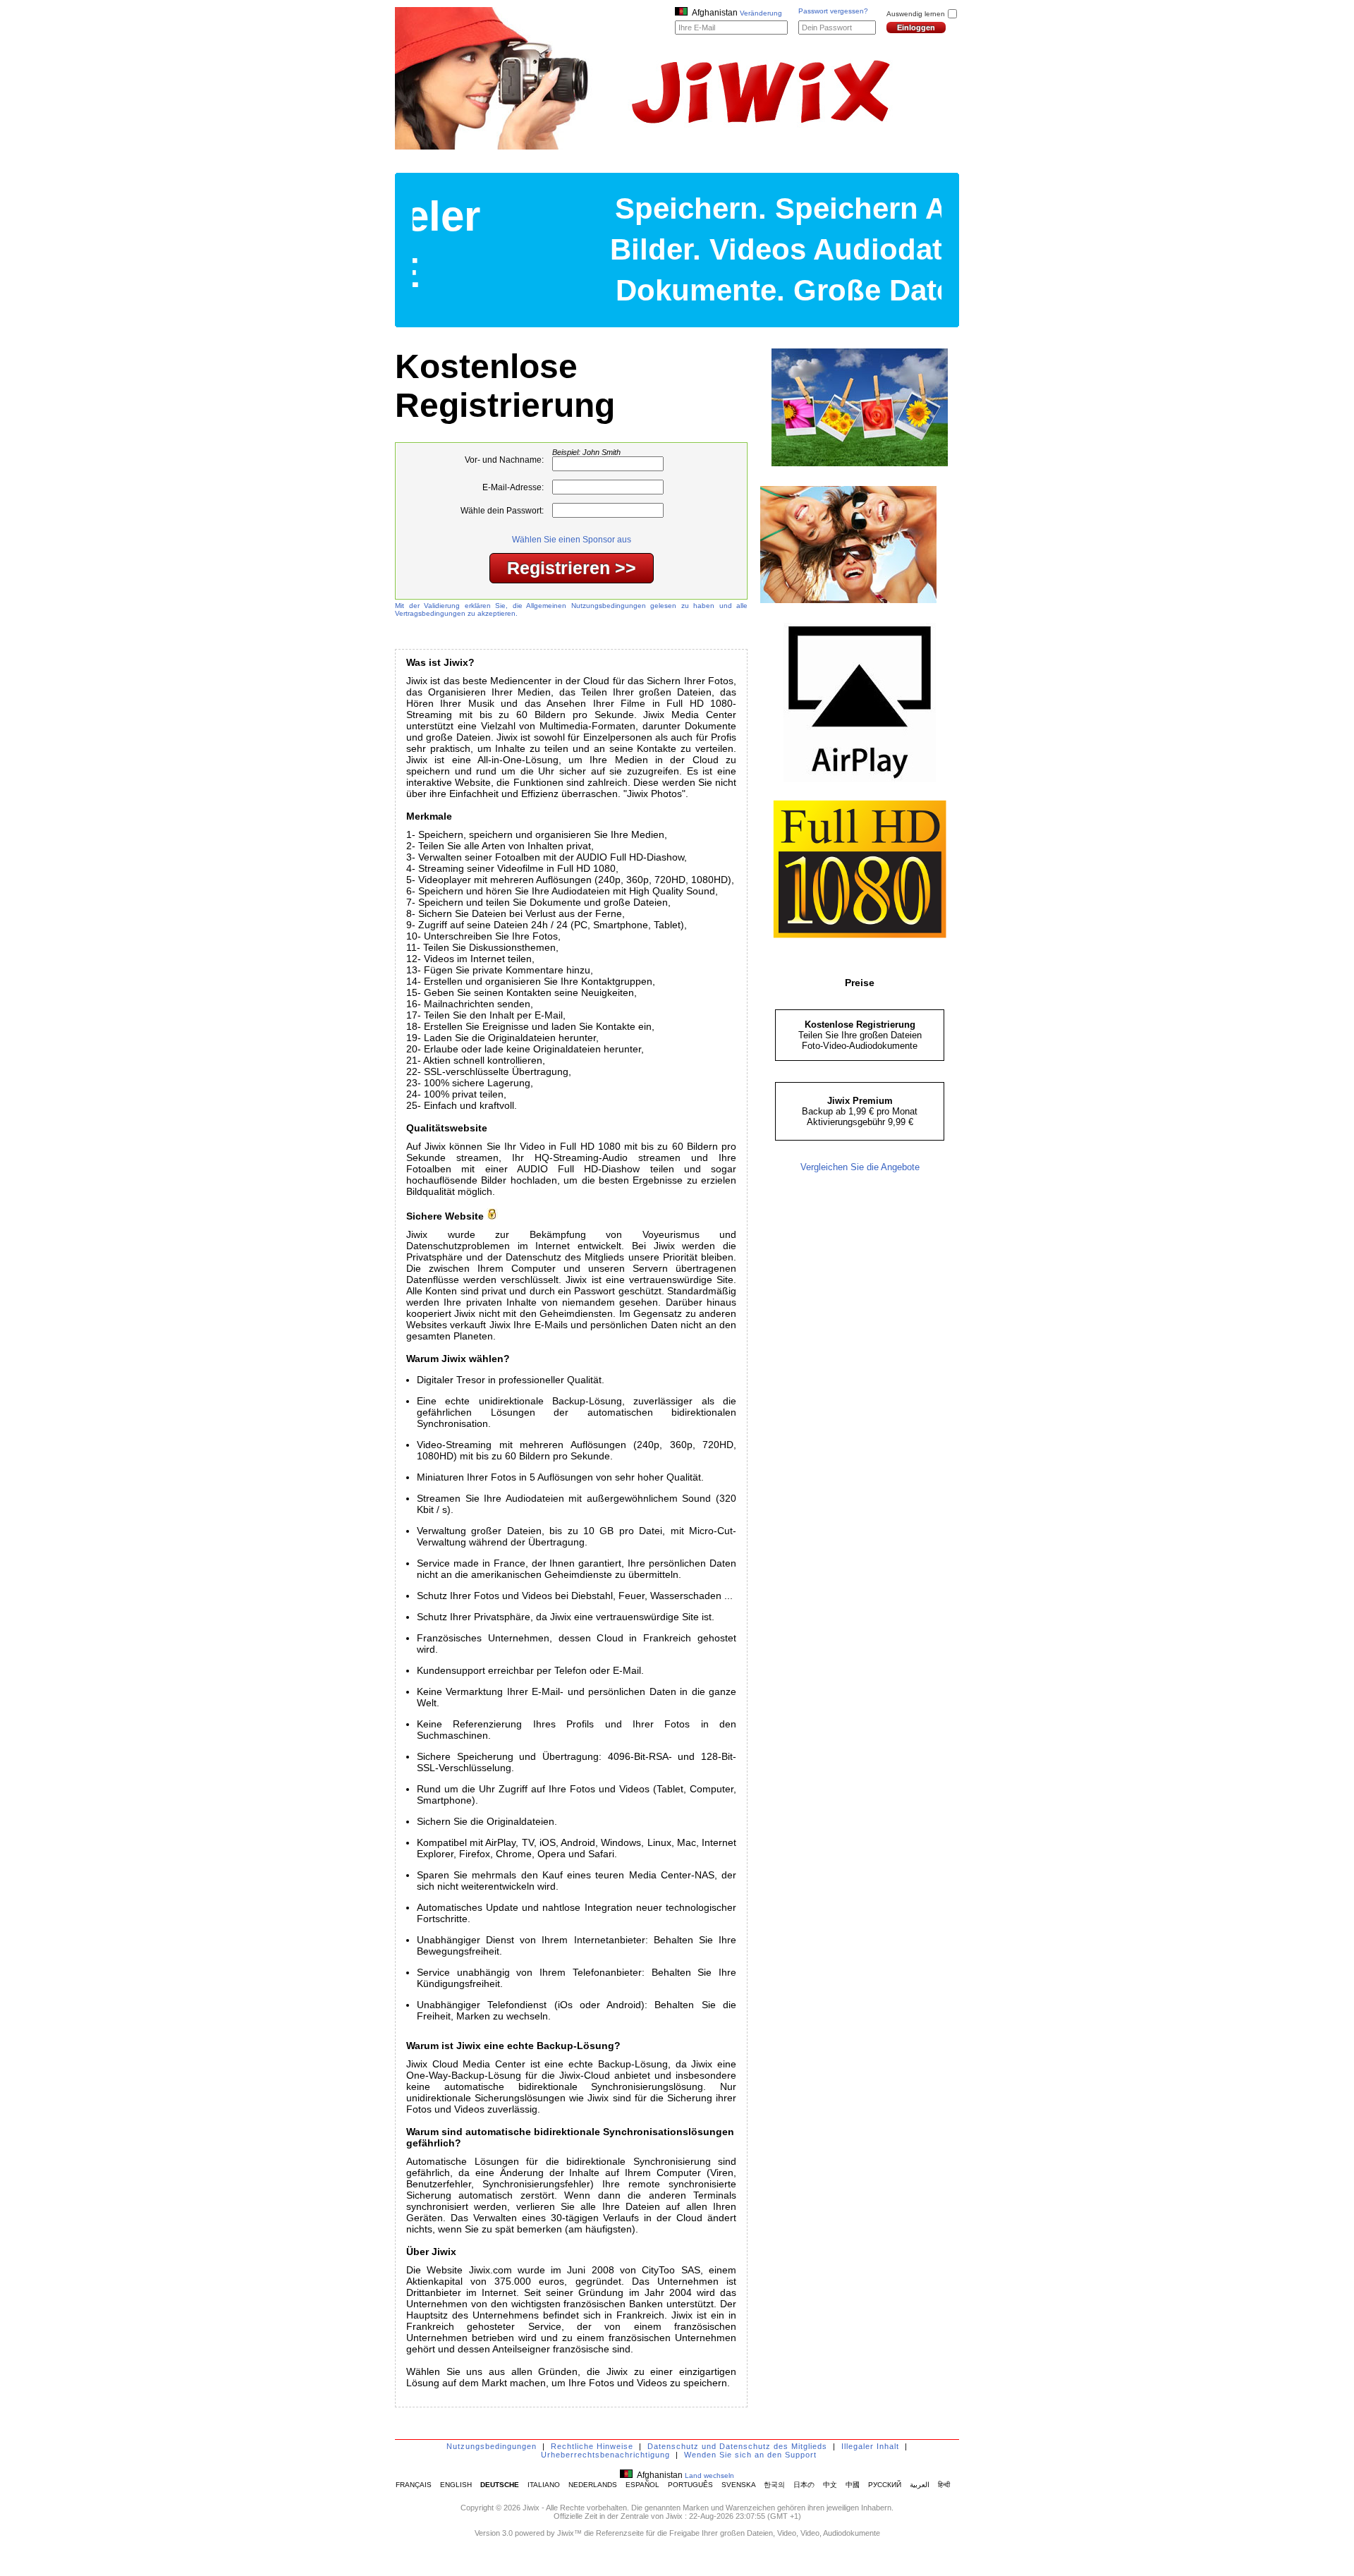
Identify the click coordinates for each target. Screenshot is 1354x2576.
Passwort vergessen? (833, 11)
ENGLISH (456, 2485)
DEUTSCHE (500, 2485)
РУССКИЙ (885, 2485)
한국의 (774, 2485)
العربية (920, 2485)
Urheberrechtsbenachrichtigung (605, 2455)
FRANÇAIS (414, 2485)
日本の (804, 2485)
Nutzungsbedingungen (492, 2446)
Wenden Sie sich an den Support (750, 2455)
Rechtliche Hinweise (592, 2446)
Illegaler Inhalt (870, 2446)
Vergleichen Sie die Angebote (860, 1167)
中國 (853, 2485)
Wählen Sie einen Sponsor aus (572, 540)
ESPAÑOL (642, 2485)
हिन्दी (944, 2485)
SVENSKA (738, 2485)
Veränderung (761, 13)
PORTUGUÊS (690, 2485)
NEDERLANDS (593, 2485)
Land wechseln (709, 2475)
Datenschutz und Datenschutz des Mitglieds (737, 2446)
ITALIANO (544, 2485)
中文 (830, 2485)
